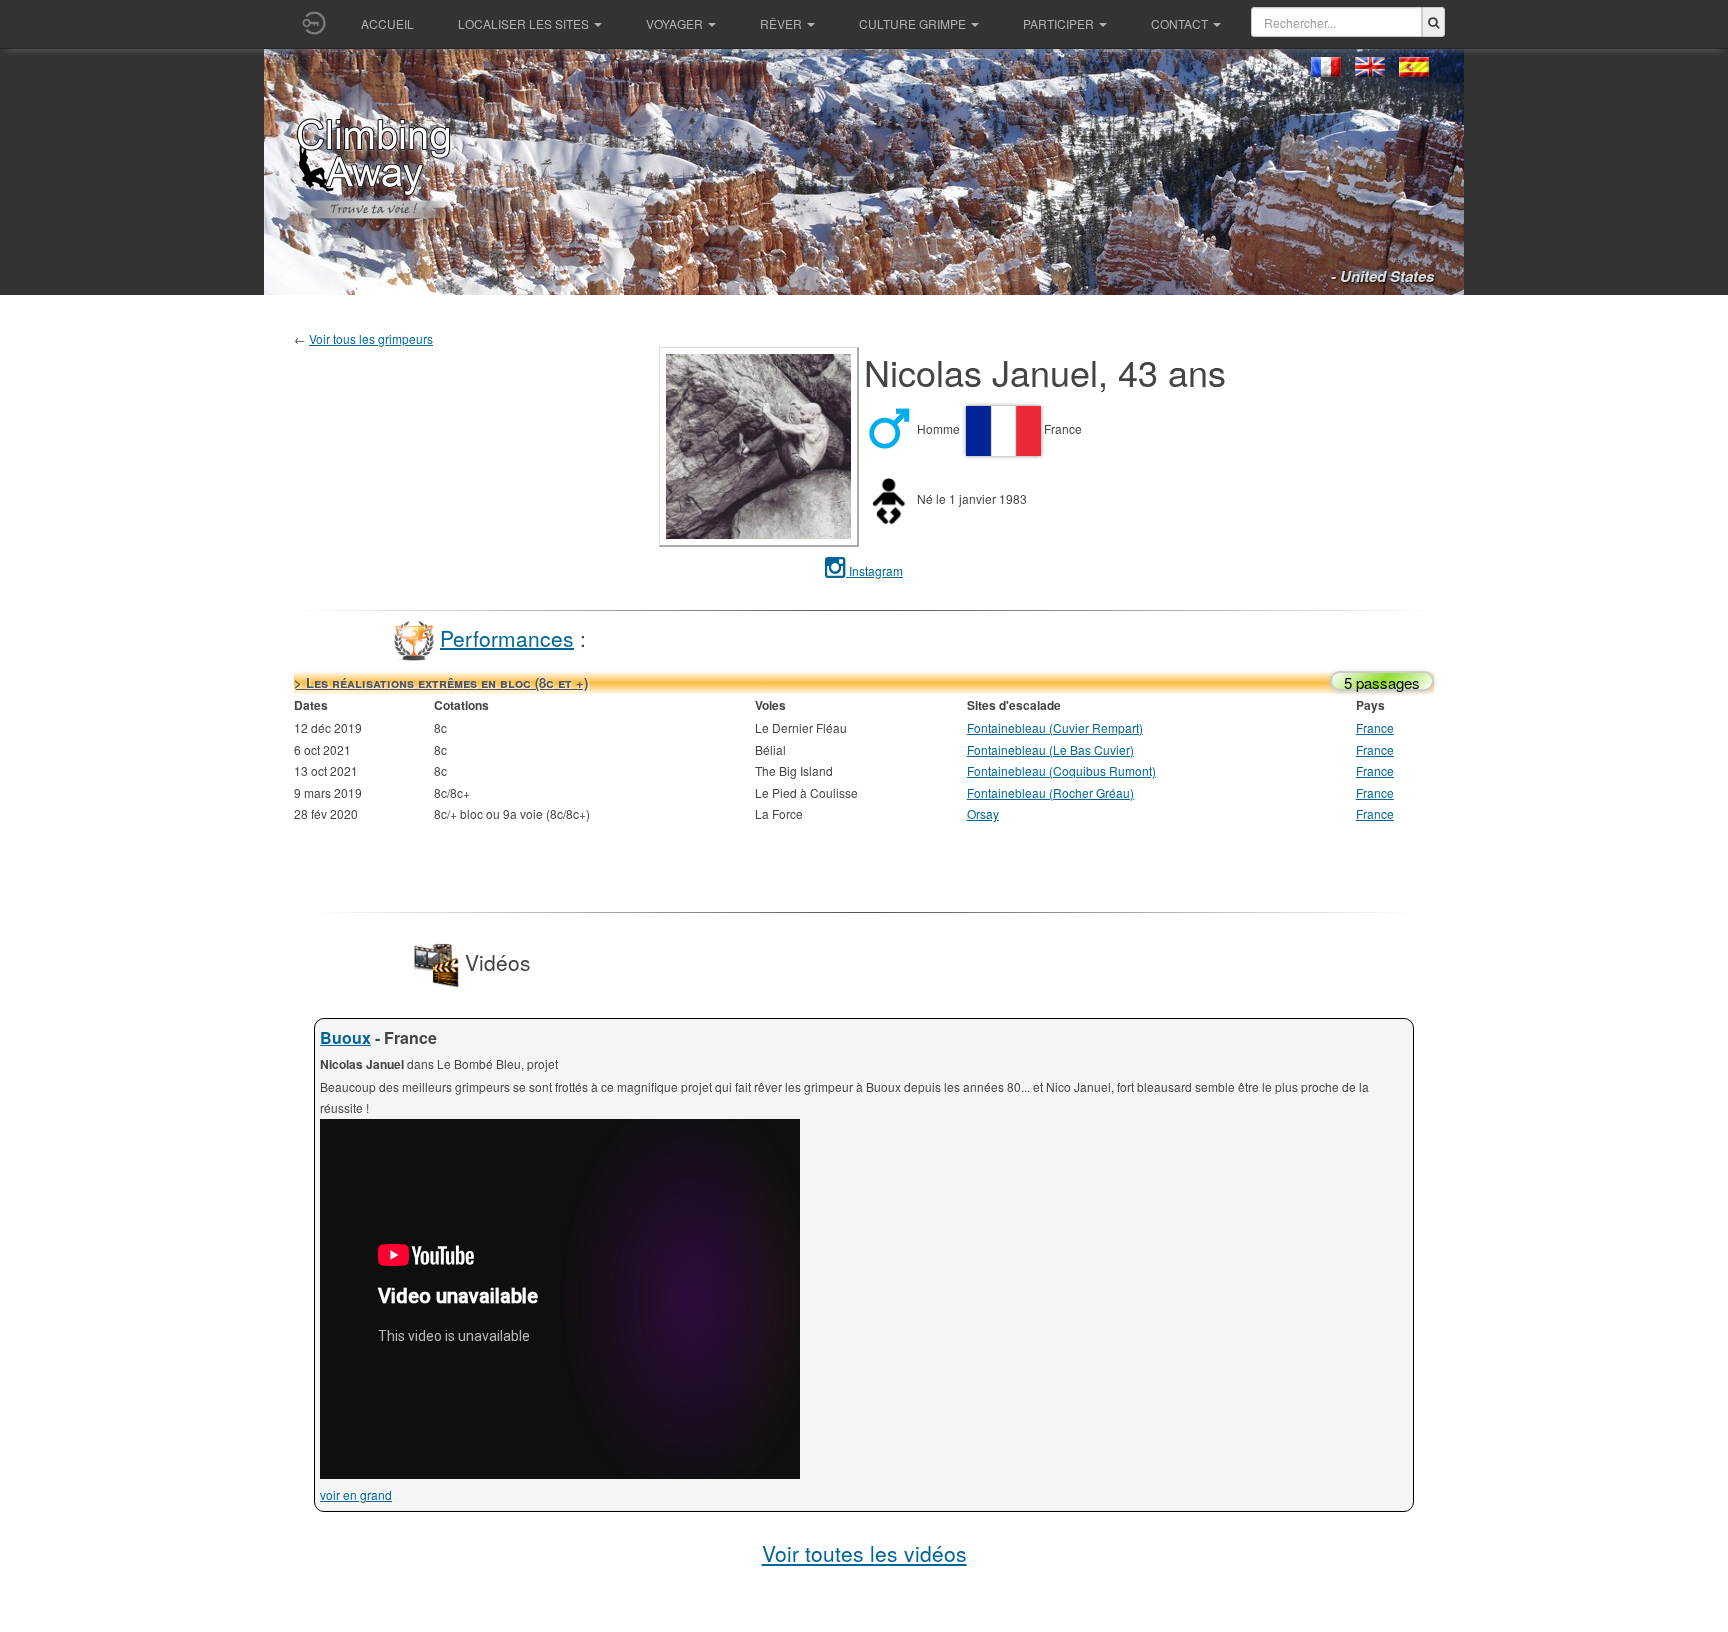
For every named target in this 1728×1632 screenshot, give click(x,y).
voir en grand (356, 1494)
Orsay (983, 813)
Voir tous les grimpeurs (371, 338)
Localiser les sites (523, 23)
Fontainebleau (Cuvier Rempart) (1055, 727)
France (1375, 727)
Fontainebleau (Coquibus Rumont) (1061, 770)
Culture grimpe (912, 23)
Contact (1179, 23)
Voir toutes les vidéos (864, 1553)
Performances (507, 637)
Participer (1058, 23)
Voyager (674, 23)
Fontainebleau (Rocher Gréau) (1050, 792)
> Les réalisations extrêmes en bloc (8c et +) (441, 682)
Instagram (874, 570)
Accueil (387, 23)
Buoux (345, 1037)
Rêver (781, 23)
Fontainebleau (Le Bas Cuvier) (1050, 749)
